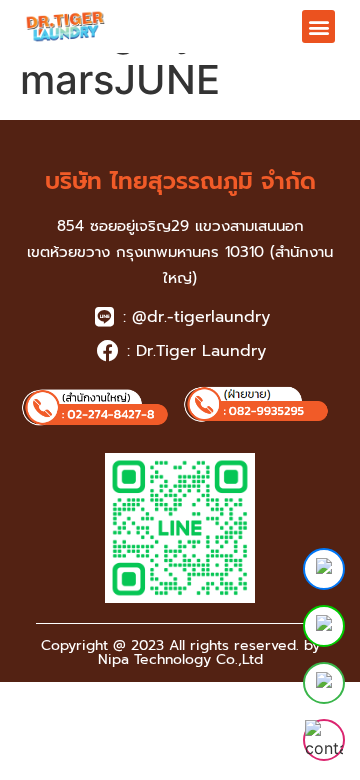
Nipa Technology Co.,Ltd (180, 659)
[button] (318, 26)
